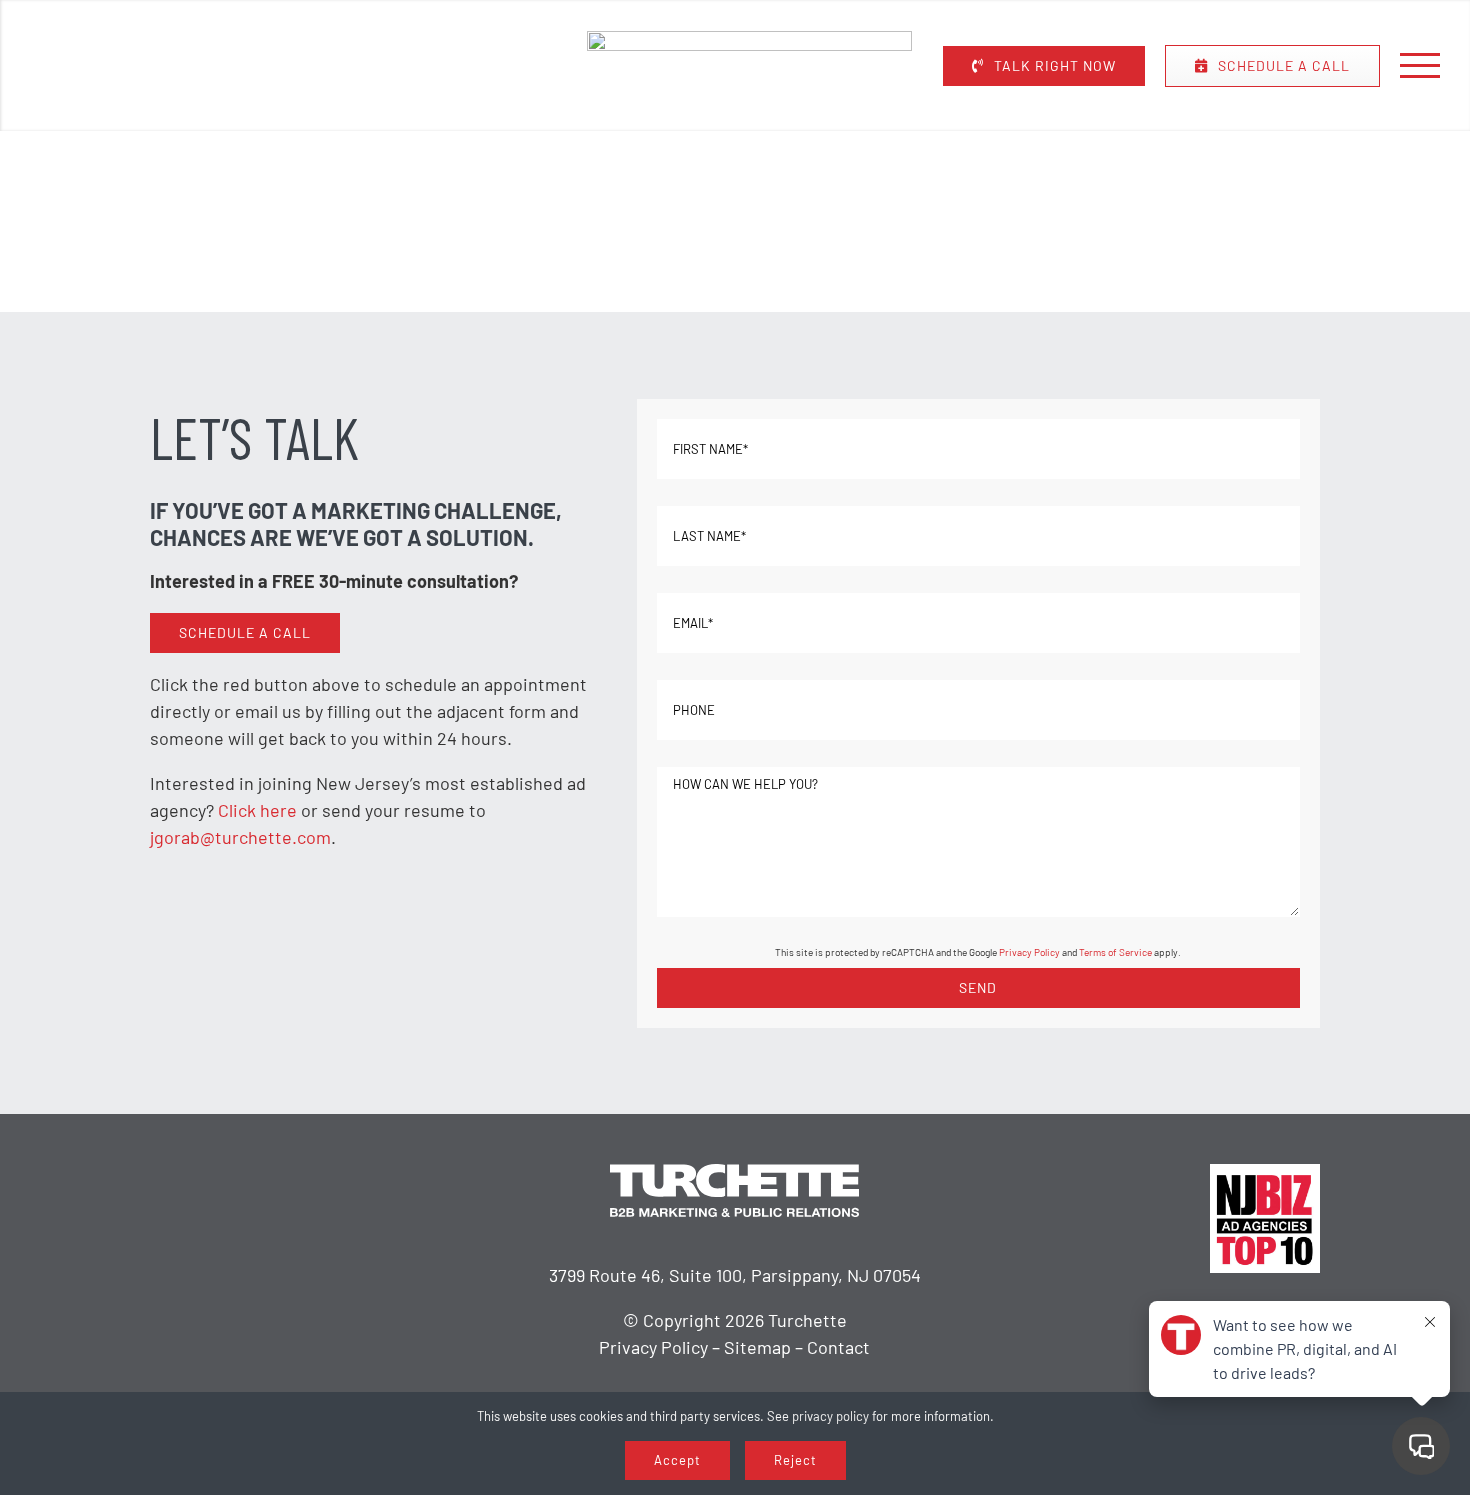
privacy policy (830, 1416)
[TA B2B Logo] (749, 40)
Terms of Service (1115, 952)
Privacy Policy (1029, 952)
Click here (257, 810)
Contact (838, 1347)
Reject (795, 1460)
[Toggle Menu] (1420, 65)
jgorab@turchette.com (240, 837)
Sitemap (757, 1347)
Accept (677, 1460)
